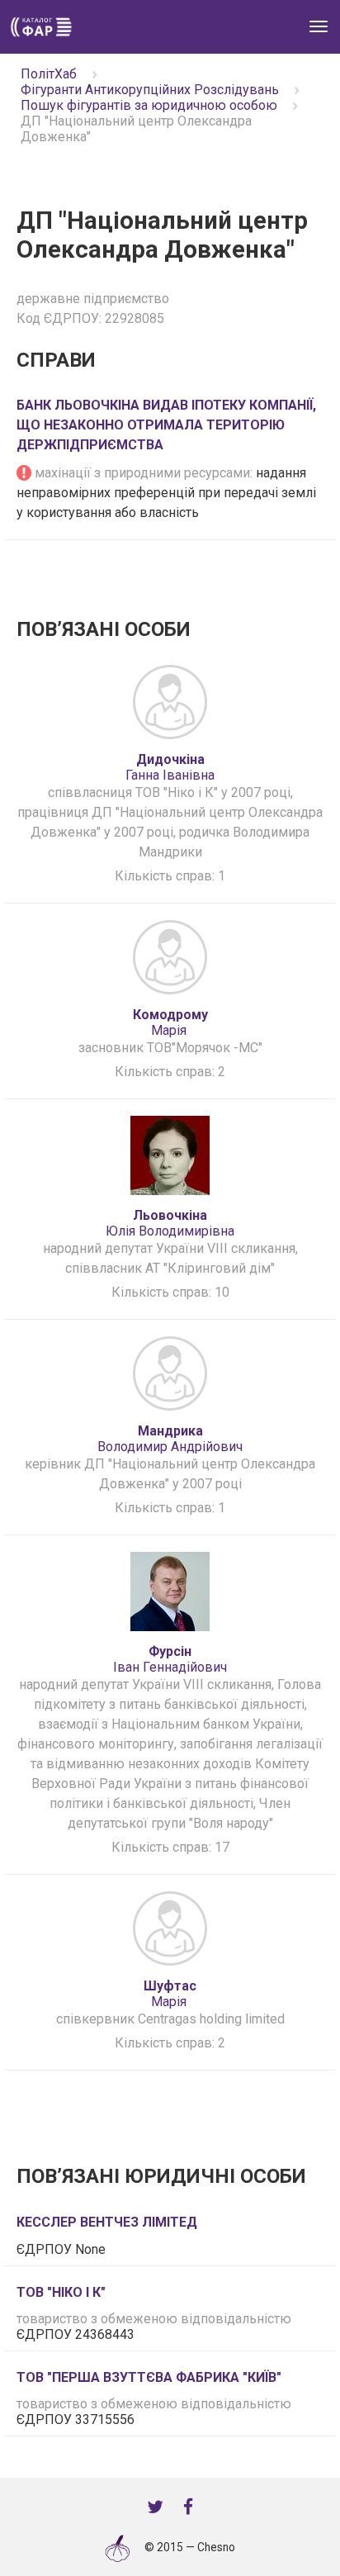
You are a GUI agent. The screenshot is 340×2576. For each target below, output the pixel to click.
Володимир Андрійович (170, 1439)
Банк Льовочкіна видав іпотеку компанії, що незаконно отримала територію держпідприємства (166, 425)
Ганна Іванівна (170, 767)
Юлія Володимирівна (170, 1223)
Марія (170, 1022)
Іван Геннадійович (170, 1659)
